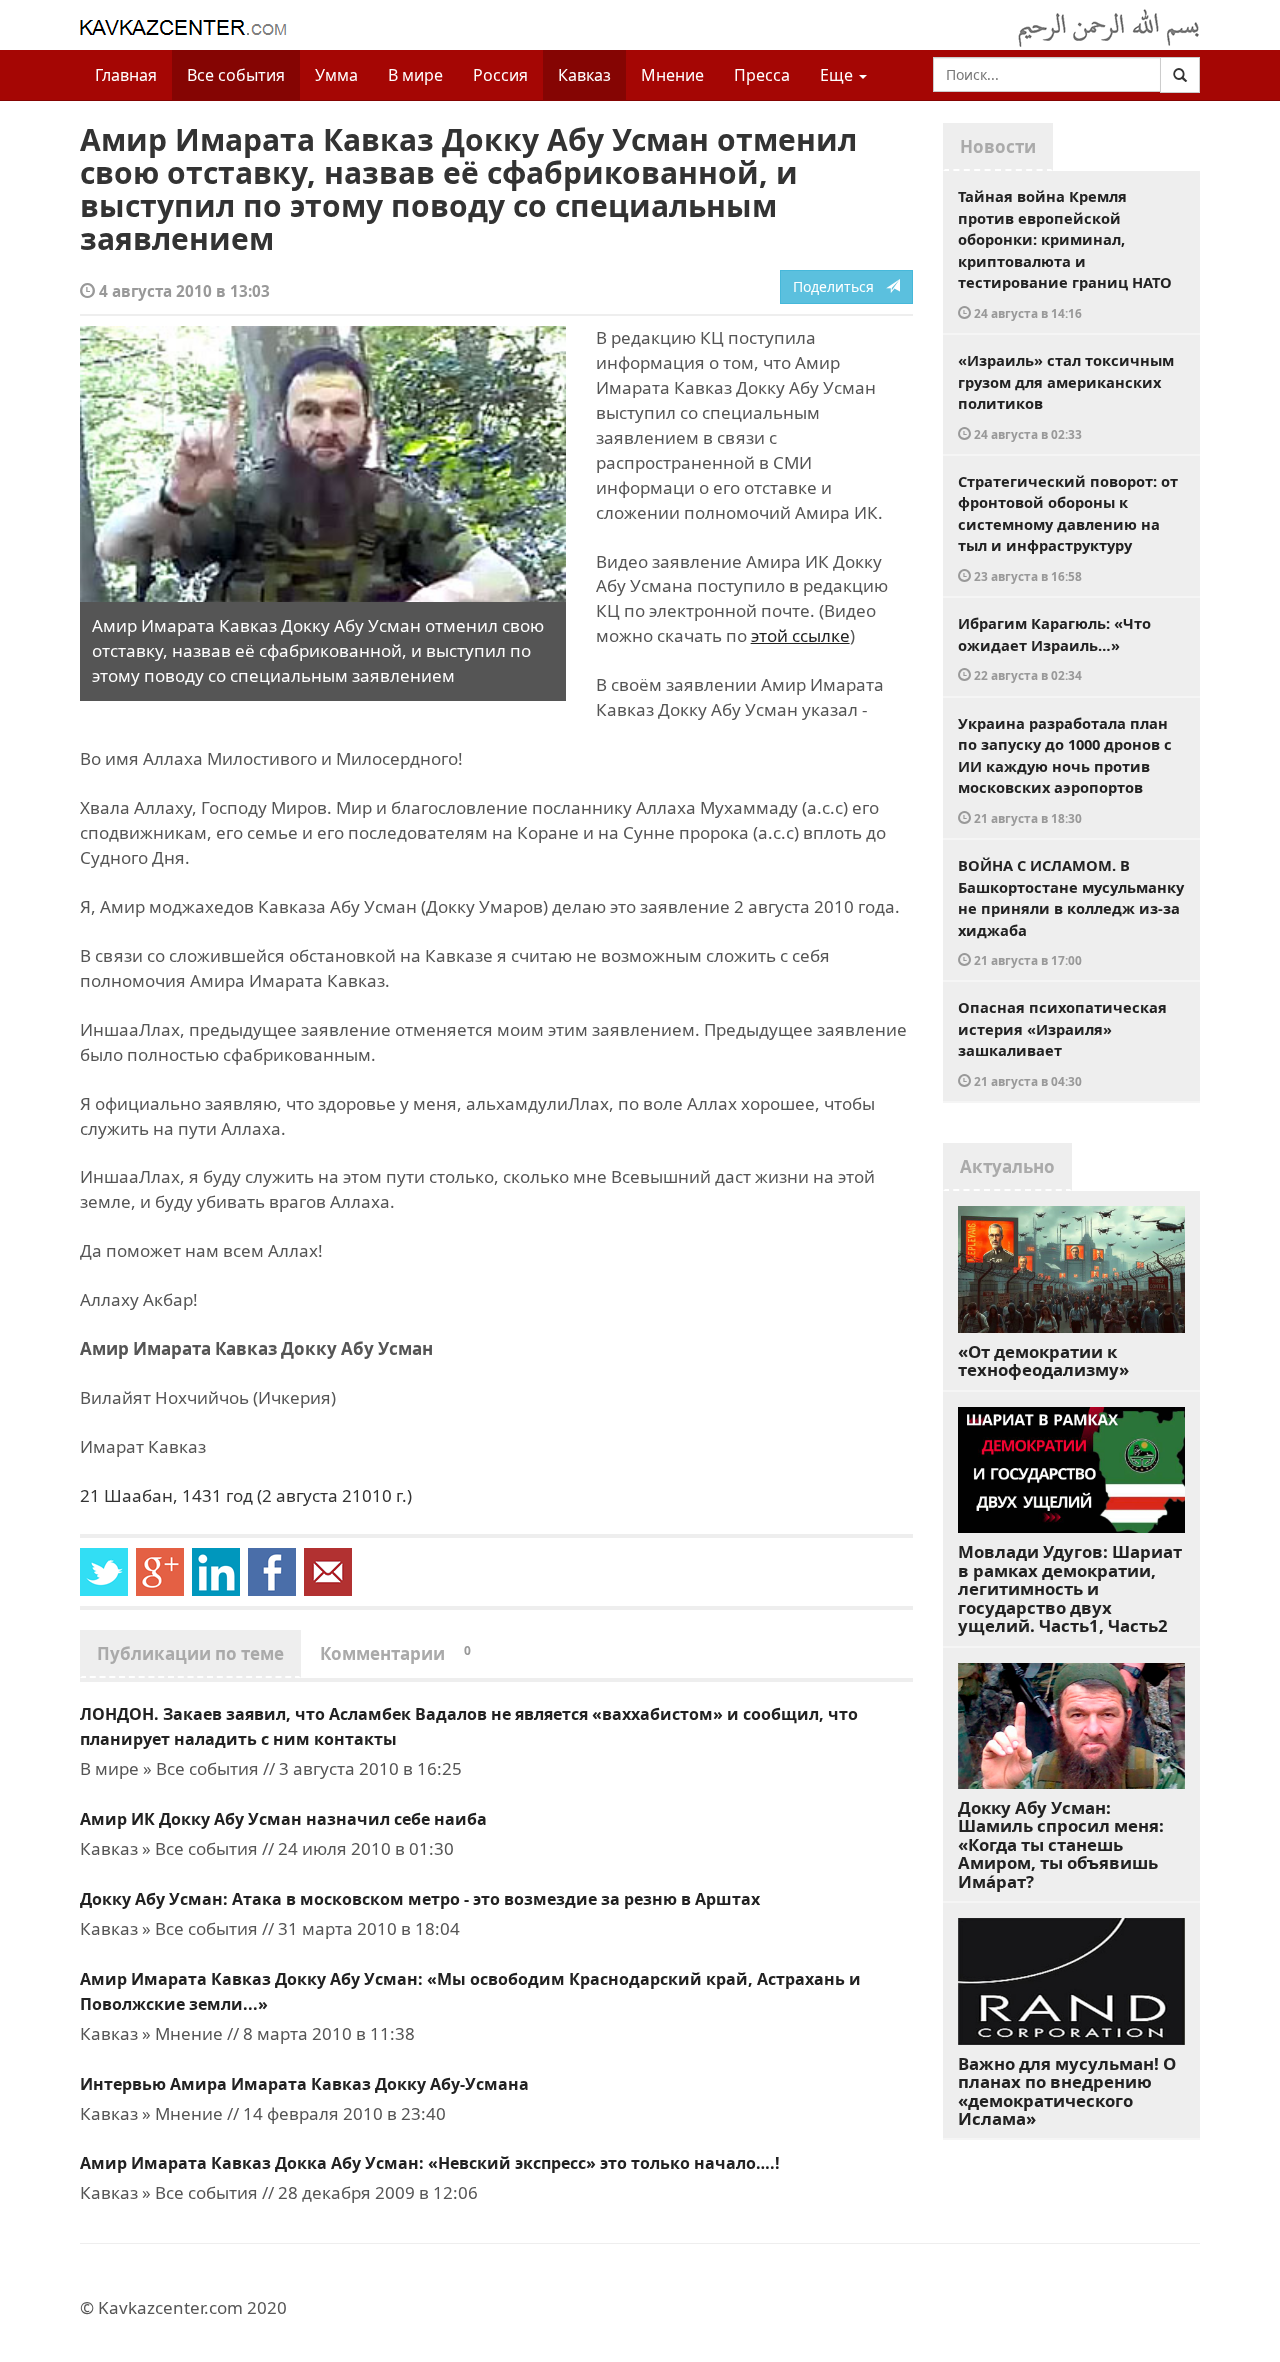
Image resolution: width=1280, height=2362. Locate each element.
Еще (838, 75)
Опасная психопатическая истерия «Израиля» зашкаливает (1062, 1043)
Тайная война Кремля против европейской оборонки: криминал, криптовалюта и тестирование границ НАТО (1065, 253)
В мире (415, 75)
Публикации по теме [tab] (190, 1653)
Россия (500, 75)
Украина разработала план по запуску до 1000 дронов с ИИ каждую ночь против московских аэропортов (1065, 769)
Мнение (672, 75)
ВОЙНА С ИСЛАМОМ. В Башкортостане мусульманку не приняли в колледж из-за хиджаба (1071, 911)
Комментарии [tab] (395, 1653)
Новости (998, 146)
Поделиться (839, 286)
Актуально (1007, 1166)
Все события (236, 75)
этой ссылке (800, 635)
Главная (126, 75)
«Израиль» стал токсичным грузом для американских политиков (1066, 396)
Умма (336, 75)
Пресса (762, 75)
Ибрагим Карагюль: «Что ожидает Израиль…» (1054, 648)
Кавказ (584, 75)
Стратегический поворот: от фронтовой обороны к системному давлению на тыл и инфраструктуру (1068, 527)
